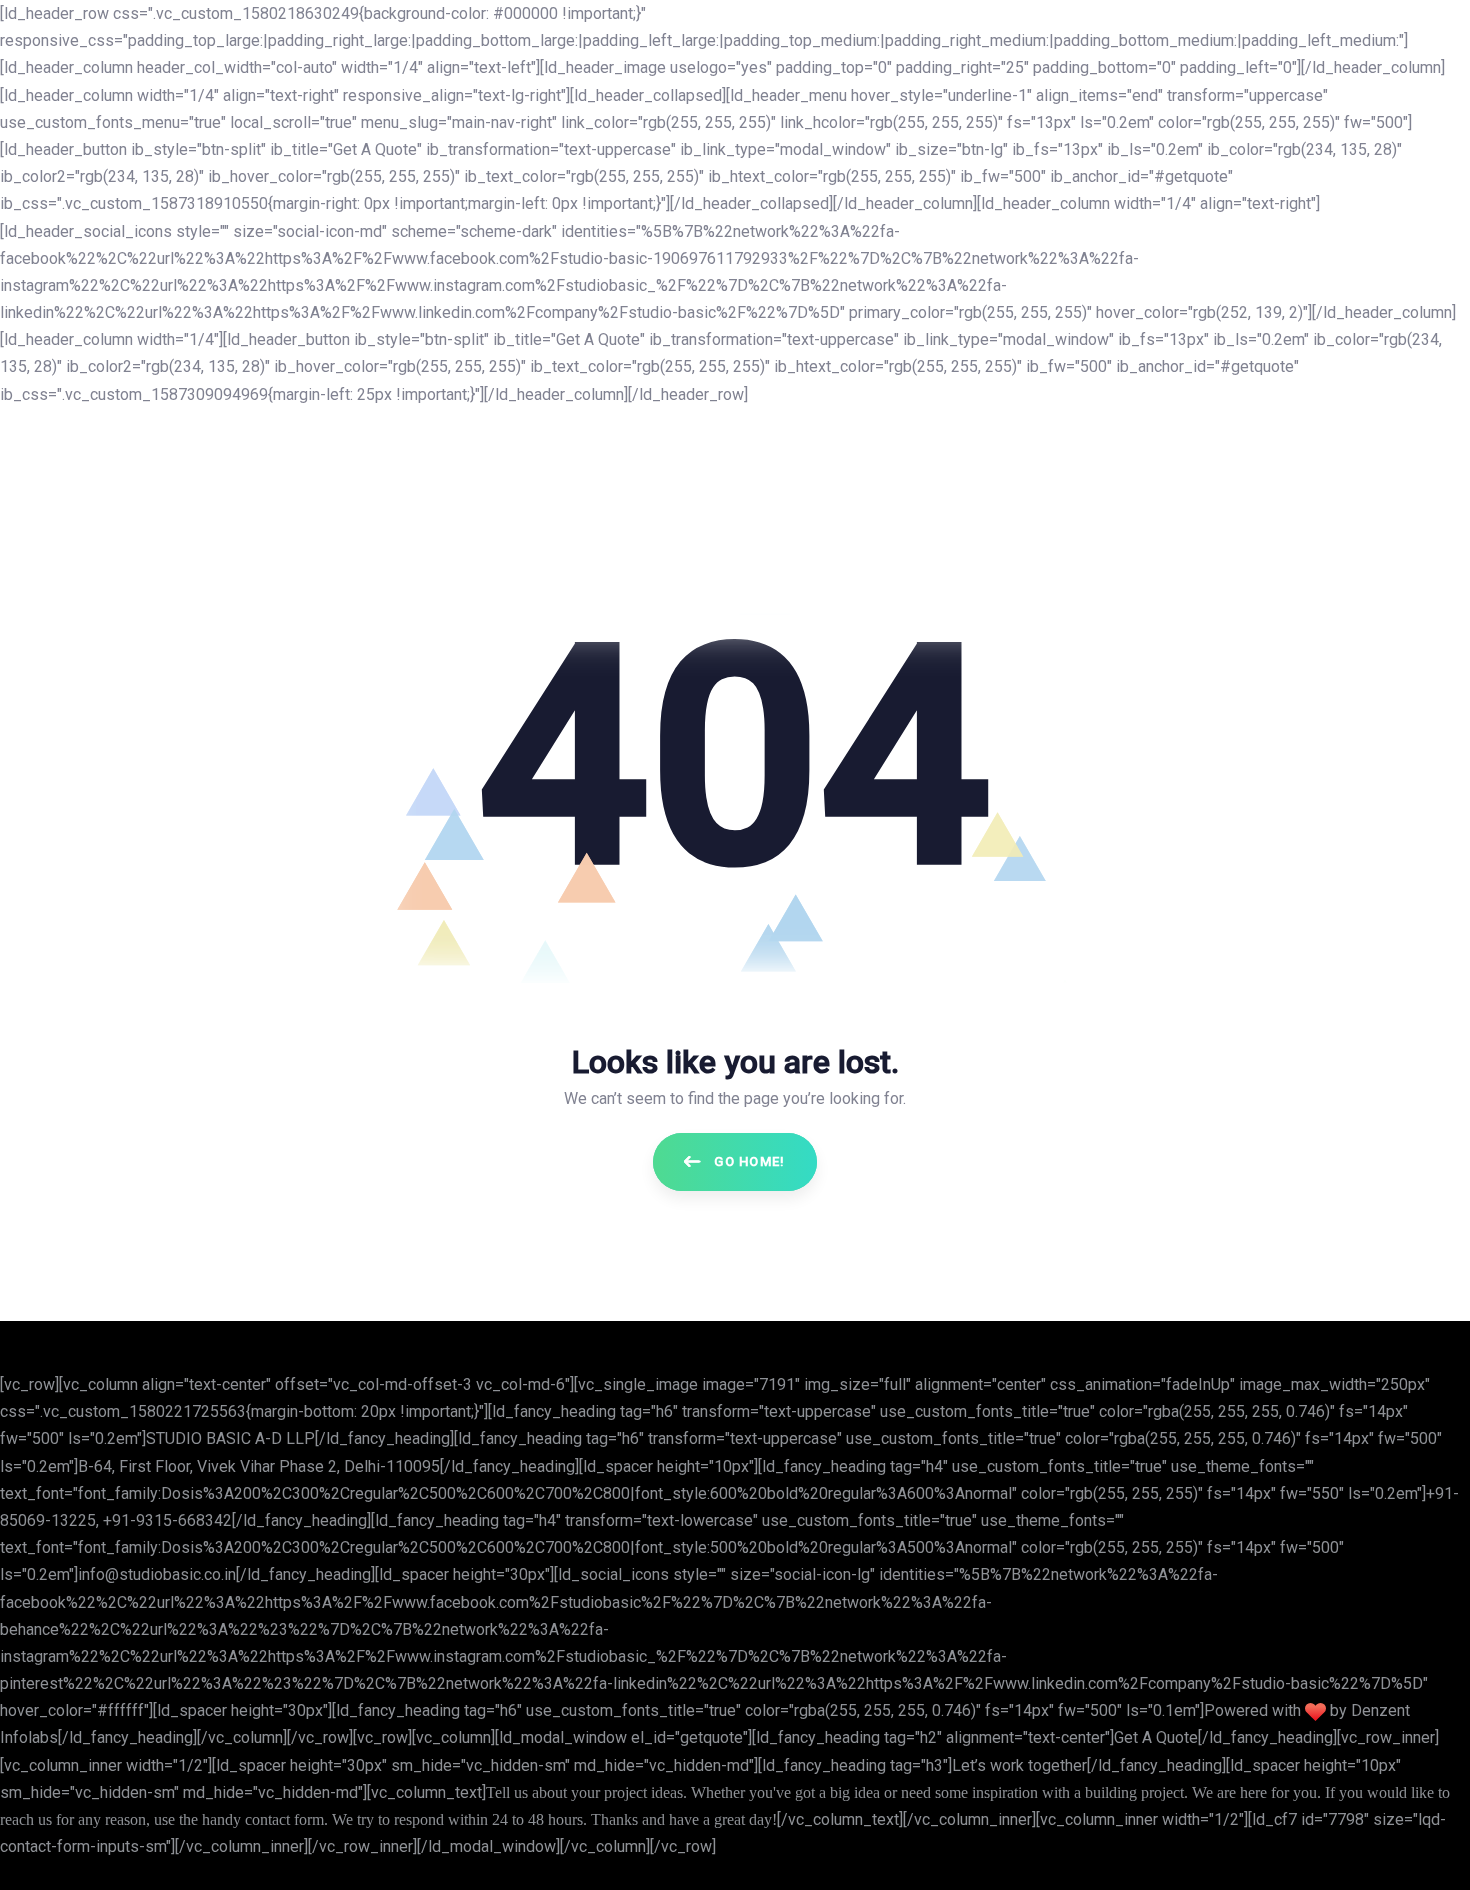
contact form (284, 1819)
